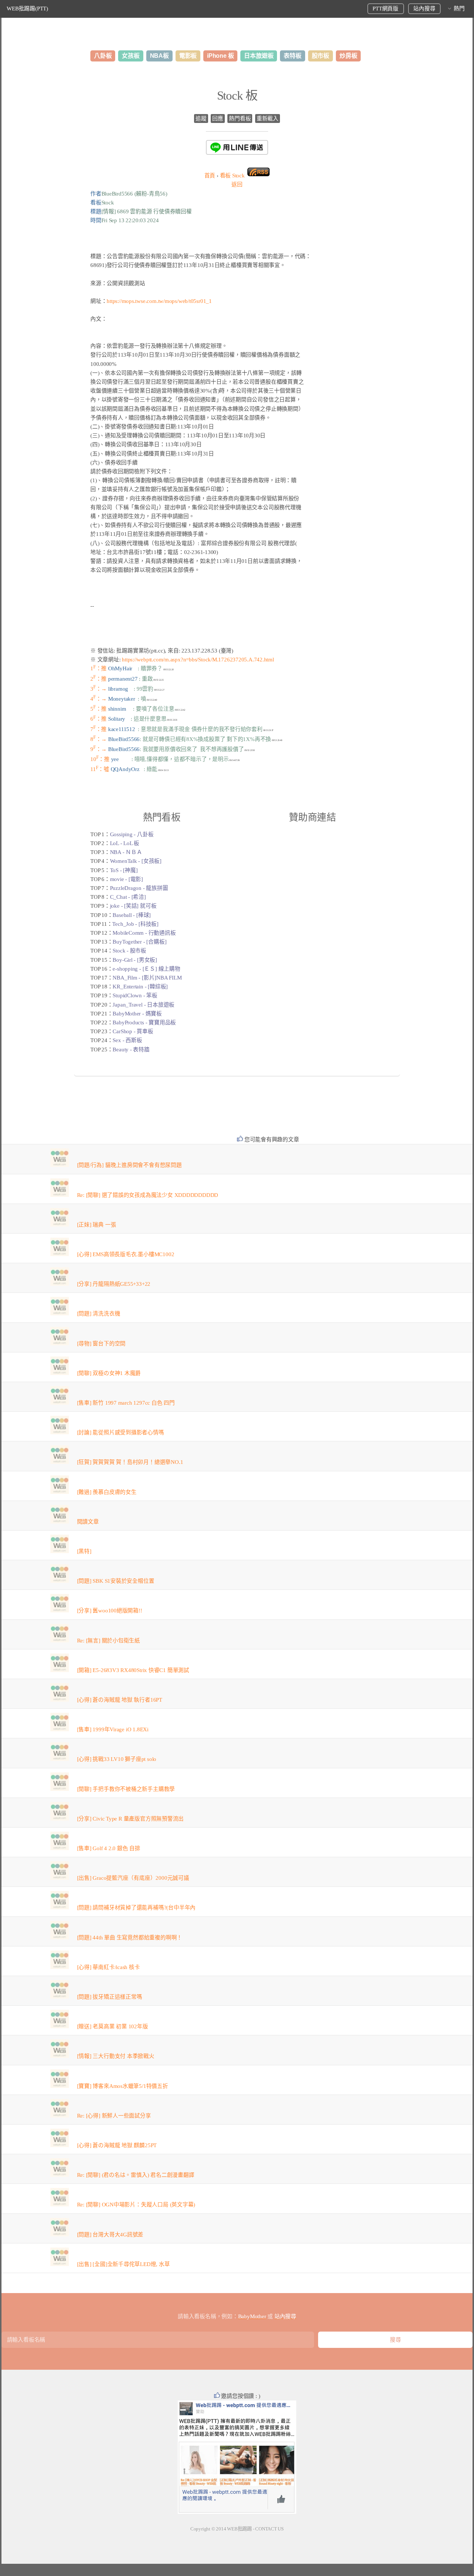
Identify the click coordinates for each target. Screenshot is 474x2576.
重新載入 (268, 119)
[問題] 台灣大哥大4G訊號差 (110, 2235)
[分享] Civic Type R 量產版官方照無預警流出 (131, 1819)
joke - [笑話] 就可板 (133, 906)
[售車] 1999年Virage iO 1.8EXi (113, 1729)
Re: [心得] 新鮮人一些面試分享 (114, 2116)
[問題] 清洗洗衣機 (99, 1314)
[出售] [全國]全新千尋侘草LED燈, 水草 (123, 2264)
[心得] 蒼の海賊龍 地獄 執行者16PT (120, 1700)
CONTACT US (269, 2529)
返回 (237, 184)
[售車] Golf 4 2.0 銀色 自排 (109, 1848)
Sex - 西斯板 (127, 1040)
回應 (218, 119)
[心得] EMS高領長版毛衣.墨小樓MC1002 (126, 1254)
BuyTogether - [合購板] (139, 942)
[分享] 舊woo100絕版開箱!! (110, 1611)
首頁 (210, 176)
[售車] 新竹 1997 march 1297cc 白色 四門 (126, 1403)
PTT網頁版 (385, 9)
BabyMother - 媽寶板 (137, 1014)
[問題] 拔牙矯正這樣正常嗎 (110, 1997)
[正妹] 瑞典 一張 (97, 1225)
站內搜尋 (424, 9)
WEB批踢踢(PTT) (27, 9)
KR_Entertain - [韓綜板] (140, 987)
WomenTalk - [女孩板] (136, 861)
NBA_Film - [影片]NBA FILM (147, 978)
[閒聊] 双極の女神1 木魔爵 (109, 1373)
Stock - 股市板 (129, 951)
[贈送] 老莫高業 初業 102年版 (113, 2026)
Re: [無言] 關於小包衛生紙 (109, 1641)
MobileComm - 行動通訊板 (144, 933)
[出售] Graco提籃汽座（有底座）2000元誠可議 (133, 1878)
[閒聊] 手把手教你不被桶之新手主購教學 (126, 1789)
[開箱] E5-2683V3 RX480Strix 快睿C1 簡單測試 (133, 1670)
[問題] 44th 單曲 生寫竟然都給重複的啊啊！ (130, 1938)
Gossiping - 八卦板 (132, 834)
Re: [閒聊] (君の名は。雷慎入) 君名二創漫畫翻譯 (136, 2175)
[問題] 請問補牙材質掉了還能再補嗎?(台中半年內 (136, 1908)
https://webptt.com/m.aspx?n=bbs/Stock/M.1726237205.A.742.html (198, 660)
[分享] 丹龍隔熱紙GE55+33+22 (114, 1284)
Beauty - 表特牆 (131, 1050)
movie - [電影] (126, 879)
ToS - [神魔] (124, 870)
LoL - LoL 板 (125, 843)
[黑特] (84, 1551)
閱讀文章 (88, 1522)
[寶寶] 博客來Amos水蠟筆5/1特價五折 (123, 2086)
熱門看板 (240, 119)
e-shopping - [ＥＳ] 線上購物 (146, 969)
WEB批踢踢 (239, 2529)
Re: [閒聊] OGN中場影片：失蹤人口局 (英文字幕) (136, 2205)
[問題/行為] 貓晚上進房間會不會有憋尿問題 (129, 1165)
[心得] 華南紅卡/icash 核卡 (109, 1967)
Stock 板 (237, 96)
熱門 (459, 9)
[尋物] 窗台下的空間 (101, 1344)
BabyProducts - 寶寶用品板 (144, 1022)
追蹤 (201, 119)
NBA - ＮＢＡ (126, 852)
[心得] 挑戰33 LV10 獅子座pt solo (117, 1759)
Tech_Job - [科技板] (135, 924)
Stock (232, 176)
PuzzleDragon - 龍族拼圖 (139, 888)
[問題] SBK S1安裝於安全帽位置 (116, 1581)
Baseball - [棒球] (132, 915)
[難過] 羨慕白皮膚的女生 (107, 1492)
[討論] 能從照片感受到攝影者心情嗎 (121, 1432)
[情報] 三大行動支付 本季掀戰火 (116, 2056)
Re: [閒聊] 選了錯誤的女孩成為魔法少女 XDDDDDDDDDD (148, 1195)
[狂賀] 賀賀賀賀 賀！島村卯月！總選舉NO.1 (130, 1462)
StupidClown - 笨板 (135, 995)
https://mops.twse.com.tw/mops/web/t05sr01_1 (159, 301)
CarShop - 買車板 (133, 1031)
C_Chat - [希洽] (128, 897)
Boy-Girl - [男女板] (135, 960)
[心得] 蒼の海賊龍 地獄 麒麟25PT (117, 2145)
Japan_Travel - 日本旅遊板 (143, 1005)
